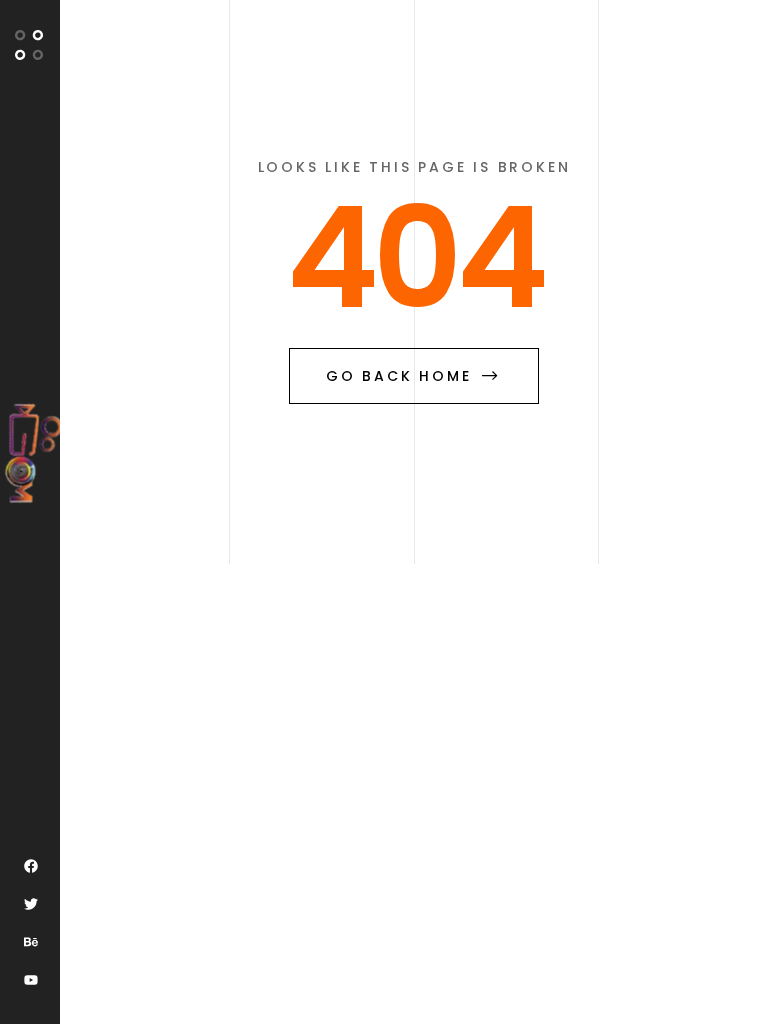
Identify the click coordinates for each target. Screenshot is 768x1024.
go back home (399, 376)
